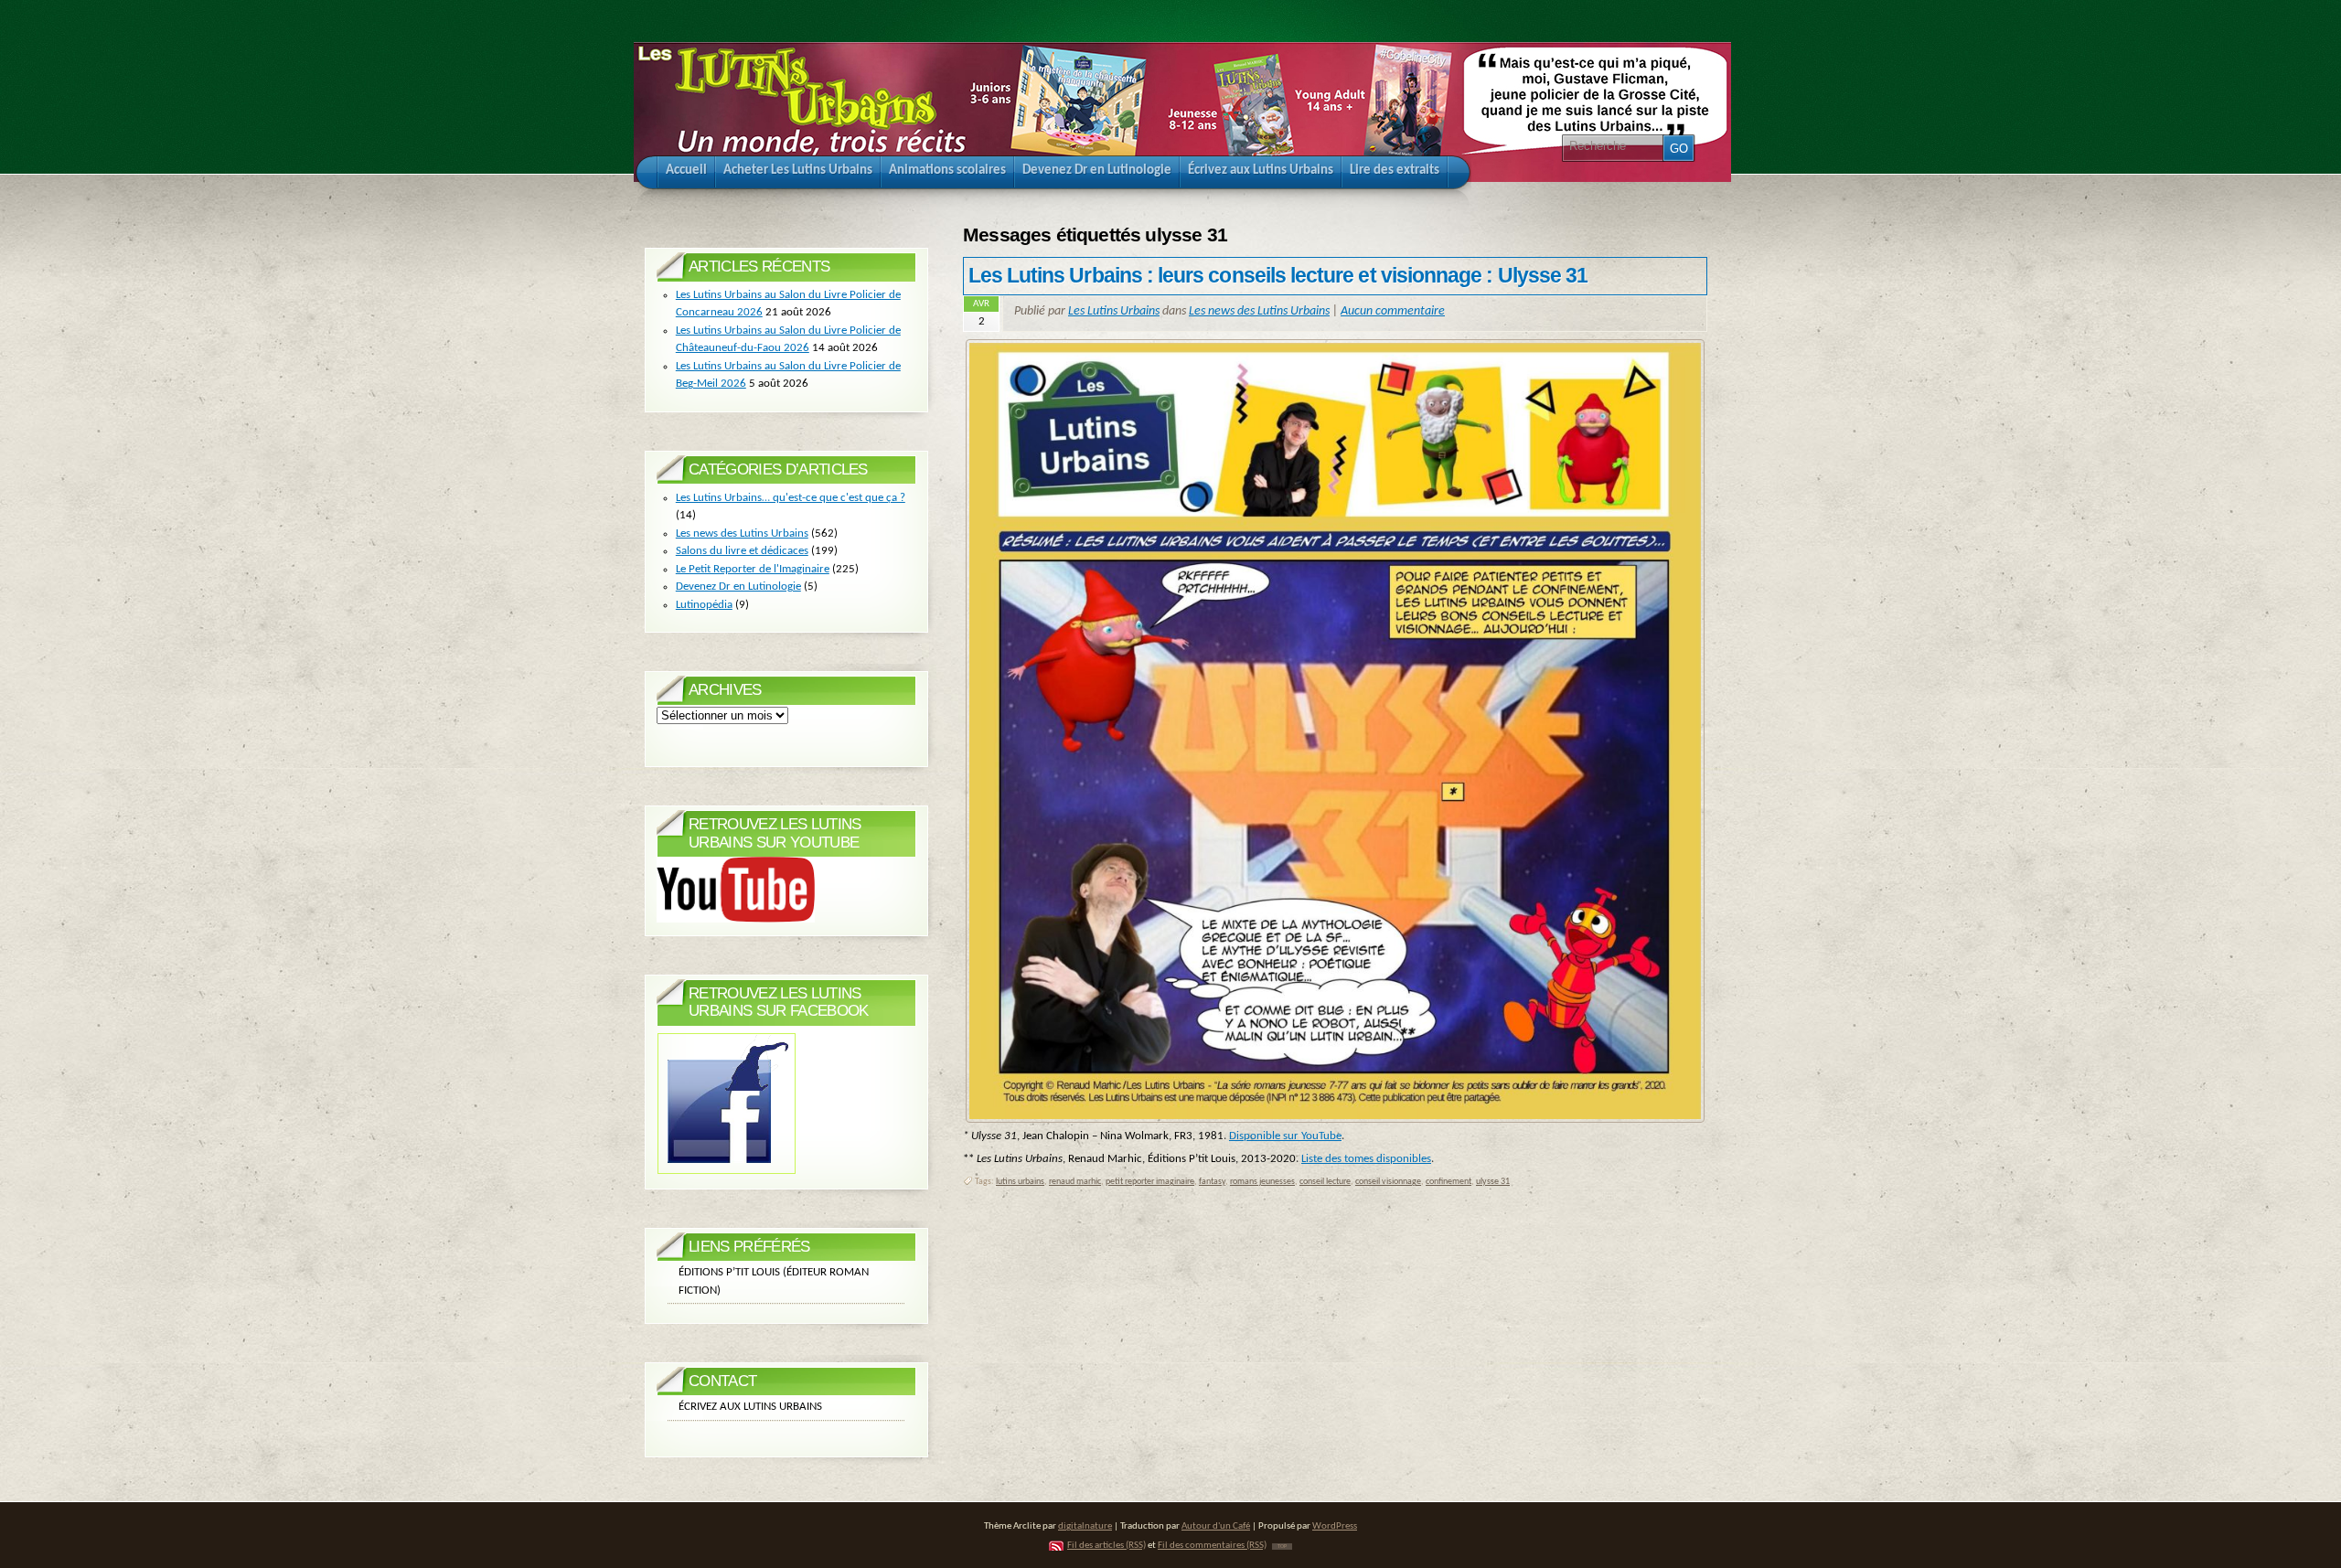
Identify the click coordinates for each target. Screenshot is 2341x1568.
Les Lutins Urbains (1114, 311)
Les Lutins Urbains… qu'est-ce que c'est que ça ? (791, 498)
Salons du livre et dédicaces (742, 551)
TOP (1282, 1547)
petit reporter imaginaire (1150, 1182)
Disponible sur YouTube (1285, 1136)
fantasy (1212, 1182)
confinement (1448, 1182)
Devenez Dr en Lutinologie (738, 587)
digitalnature (1085, 1526)
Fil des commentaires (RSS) (1212, 1546)
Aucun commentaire (1393, 311)
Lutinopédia (704, 605)
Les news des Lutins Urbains (1259, 311)
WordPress (1335, 1526)
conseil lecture (1325, 1182)
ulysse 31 (1493, 1182)
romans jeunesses (1262, 1182)
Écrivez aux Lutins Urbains (750, 1407)
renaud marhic (1075, 1182)
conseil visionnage (1388, 1182)
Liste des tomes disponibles (1366, 1159)
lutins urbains (1020, 1182)
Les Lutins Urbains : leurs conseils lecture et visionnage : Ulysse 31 (1278, 275)
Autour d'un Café (1216, 1526)
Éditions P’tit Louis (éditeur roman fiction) (774, 1281)
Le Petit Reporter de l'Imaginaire (753, 569)
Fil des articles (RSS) (1106, 1546)
